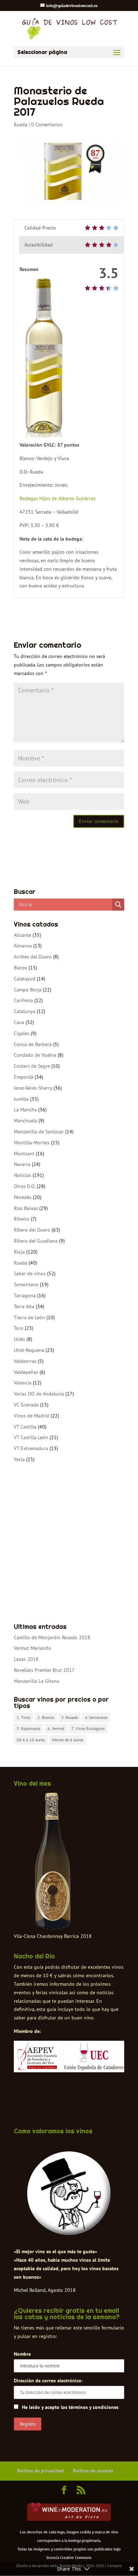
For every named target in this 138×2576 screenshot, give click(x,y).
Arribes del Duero (33, 957)
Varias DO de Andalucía (39, 1394)
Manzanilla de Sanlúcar (39, 1132)
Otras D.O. (25, 1186)
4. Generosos (96, 1717)
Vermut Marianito (33, 1648)
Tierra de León (29, 1317)
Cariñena (23, 1000)
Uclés (19, 1339)
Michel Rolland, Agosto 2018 (45, 2290)
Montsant (24, 1154)
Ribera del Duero (32, 1230)
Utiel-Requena (29, 1350)
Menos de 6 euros (68, 1740)
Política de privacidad (40, 2471)
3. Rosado (70, 1717)
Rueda (21, 125)
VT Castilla (25, 1427)
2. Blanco (46, 1717)
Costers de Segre (32, 1066)
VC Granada (26, 1405)
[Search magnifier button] (118, 905)
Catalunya (25, 1011)
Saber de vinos (30, 1273)
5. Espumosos (28, 1728)
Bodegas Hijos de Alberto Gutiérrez (57, 498)
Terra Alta (24, 1306)
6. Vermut (56, 1728)
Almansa (23, 946)
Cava (19, 1022)
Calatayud (25, 979)
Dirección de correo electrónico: (48, 2381)
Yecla (19, 1459)
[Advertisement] (69, 1544)
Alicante (22, 935)
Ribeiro (22, 1219)
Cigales (22, 1033)
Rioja (19, 1252)
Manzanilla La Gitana (36, 1681)
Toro (19, 1328)
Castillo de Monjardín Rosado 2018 (52, 1637)
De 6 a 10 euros (31, 1740)
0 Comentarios (47, 125)
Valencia (23, 1383)
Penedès (23, 1197)
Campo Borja (28, 990)
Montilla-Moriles (32, 1143)
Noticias (22, 1175)
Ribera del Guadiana (36, 1241)
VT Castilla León (31, 1437)
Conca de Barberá (33, 1044)
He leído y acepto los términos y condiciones (70, 2407)
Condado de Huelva (35, 1055)
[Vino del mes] (53, 1861)
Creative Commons (76, 2558)
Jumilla (21, 1099)
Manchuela (25, 1121)
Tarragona (25, 1295)
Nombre (22, 2354)
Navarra (22, 1164)
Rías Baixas (26, 1208)
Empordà (24, 1077)
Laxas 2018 (26, 1659)
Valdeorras (25, 1361)
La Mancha (25, 1110)
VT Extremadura (31, 1448)
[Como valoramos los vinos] (69, 2233)
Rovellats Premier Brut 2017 (44, 1670)
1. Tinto (24, 1717)
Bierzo (21, 968)
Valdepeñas (26, 1372)
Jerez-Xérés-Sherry (33, 1088)
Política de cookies (93, 2471)
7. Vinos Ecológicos (88, 1728)
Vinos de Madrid (31, 1416)
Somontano (26, 1284)
